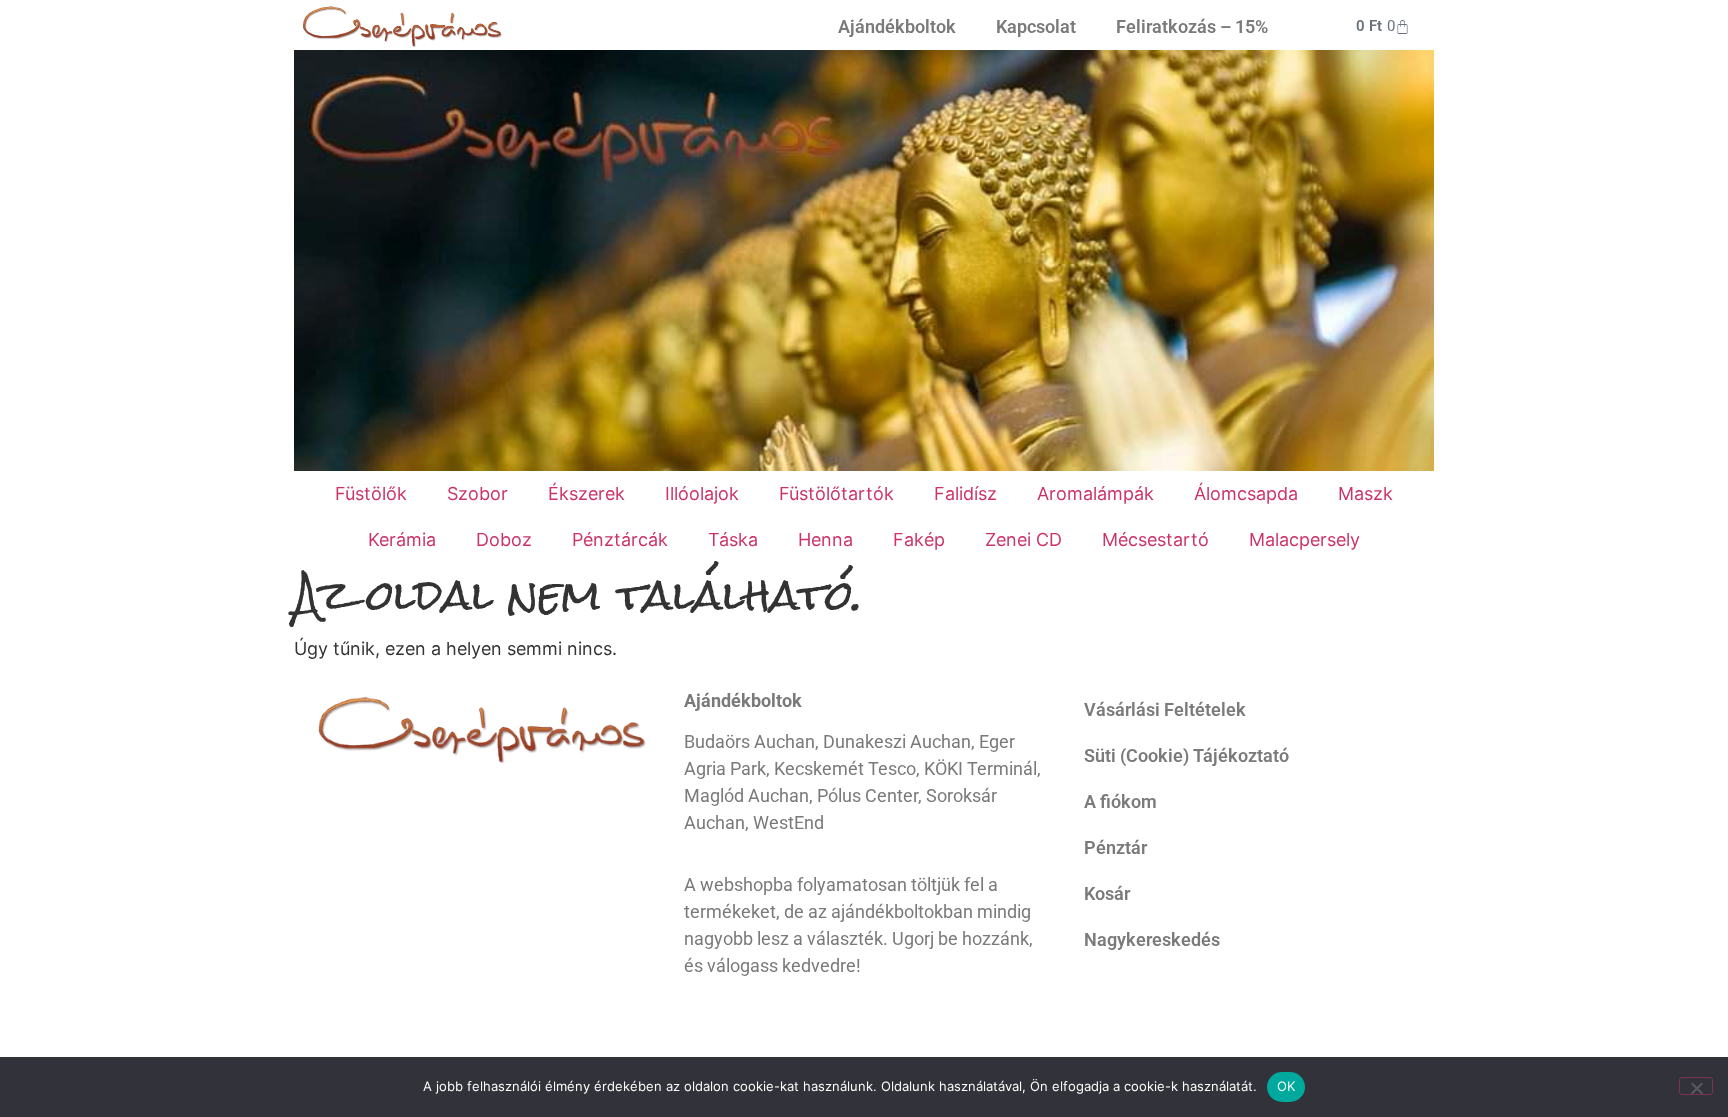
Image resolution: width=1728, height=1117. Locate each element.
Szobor (477, 493)
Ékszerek (586, 493)
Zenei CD (1023, 539)
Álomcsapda (1246, 493)
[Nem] (1696, 1086)
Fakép (919, 539)
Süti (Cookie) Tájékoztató (1186, 755)
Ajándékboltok (897, 26)
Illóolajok (702, 493)
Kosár (1107, 893)
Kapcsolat (1036, 26)
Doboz (504, 539)
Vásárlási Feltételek (1165, 709)
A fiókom (1120, 801)
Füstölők (371, 493)
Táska (733, 539)
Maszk (1365, 493)
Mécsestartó (1155, 539)
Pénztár (1115, 847)
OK (1286, 1086)
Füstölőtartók (836, 493)
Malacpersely (1304, 539)
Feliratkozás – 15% (1192, 26)
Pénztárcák (620, 539)
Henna (825, 539)
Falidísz (965, 493)
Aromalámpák (1095, 493)
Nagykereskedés (1152, 939)
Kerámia (402, 539)
